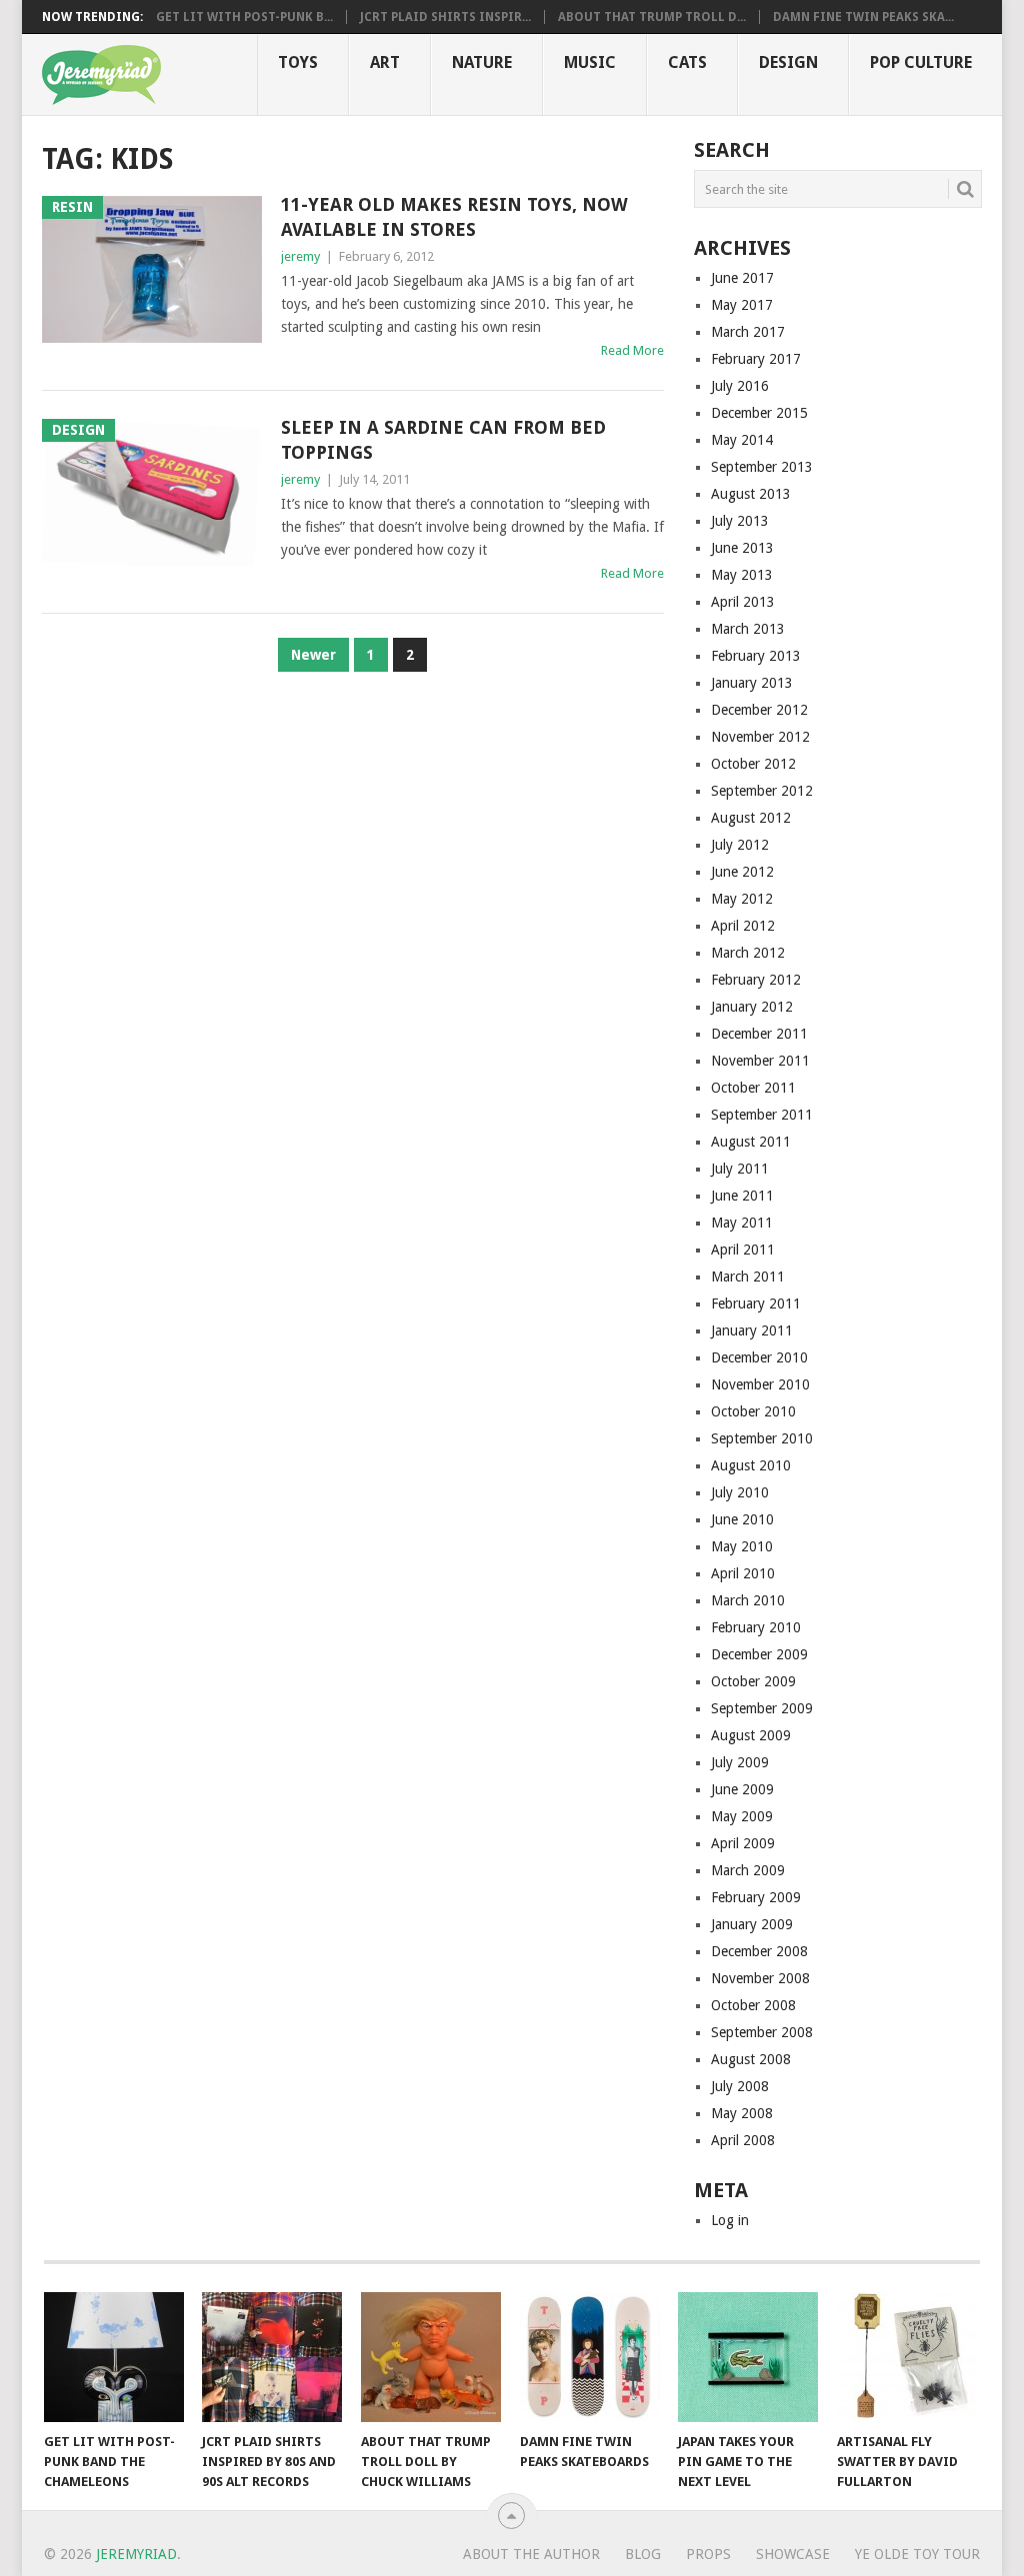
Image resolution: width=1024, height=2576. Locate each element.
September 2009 (762, 1708)
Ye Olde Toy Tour (917, 2554)
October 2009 (753, 1681)
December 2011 (759, 1034)
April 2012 (743, 926)
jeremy (300, 256)
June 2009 (742, 1789)
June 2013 (742, 548)
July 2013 (740, 521)
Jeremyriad (136, 2554)
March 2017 (748, 332)
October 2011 (753, 1088)
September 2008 (762, 2032)
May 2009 (742, 1816)
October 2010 (753, 1411)
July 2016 (740, 386)
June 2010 (742, 1519)
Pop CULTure (921, 62)
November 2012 (760, 737)
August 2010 (751, 1465)
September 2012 (762, 791)
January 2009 (752, 1924)
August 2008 (751, 2059)
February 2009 (756, 1897)
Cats (687, 62)
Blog (643, 2554)
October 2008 (753, 2005)
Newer (313, 655)
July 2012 (740, 845)
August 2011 (751, 1142)
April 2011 (743, 1250)
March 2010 (748, 1600)
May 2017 (742, 305)
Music (590, 62)
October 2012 (753, 764)
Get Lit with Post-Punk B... (244, 17)
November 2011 (760, 1061)
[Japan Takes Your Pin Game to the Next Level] (748, 2357)
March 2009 (748, 1870)
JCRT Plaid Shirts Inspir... (445, 17)
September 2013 (762, 467)
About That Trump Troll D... (652, 17)
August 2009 (751, 1735)
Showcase (793, 2554)
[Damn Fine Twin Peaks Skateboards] (590, 2357)
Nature (482, 62)
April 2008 (743, 2140)
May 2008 (742, 2113)
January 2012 (752, 1007)
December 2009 (759, 1654)
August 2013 (751, 494)
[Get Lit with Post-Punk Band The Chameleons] (114, 2357)
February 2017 (756, 359)
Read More (632, 350)
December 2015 (759, 413)
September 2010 (762, 1438)
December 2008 (759, 1951)
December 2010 (759, 1357)
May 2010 (742, 1546)
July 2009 (740, 1762)
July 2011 (740, 1169)
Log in (730, 2220)
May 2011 (742, 1223)
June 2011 (742, 1196)
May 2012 (742, 899)
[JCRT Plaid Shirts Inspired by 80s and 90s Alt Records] (272, 2357)
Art (385, 62)
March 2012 (748, 953)
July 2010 (740, 1492)
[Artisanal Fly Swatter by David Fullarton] (907, 2357)
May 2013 (742, 575)
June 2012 (742, 872)
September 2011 (762, 1115)
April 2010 (743, 1573)
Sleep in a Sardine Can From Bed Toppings (443, 440)
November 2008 (760, 1978)
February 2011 (756, 1303)
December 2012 (759, 710)
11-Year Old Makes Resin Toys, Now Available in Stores (454, 217)
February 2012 (756, 980)
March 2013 (748, 629)
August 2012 (751, 818)
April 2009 (743, 1843)
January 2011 (752, 1330)
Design (788, 62)
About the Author (531, 2554)
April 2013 (743, 602)
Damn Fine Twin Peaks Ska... (863, 17)
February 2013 (756, 656)
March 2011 (748, 1277)
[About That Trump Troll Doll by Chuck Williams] (431, 2357)
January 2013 (752, 683)
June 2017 (742, 278)
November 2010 (760, 1384)
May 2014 (742, 440)
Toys (298, 62)
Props (708, 2554)
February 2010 (756, 1627)
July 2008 (740, 2086)
